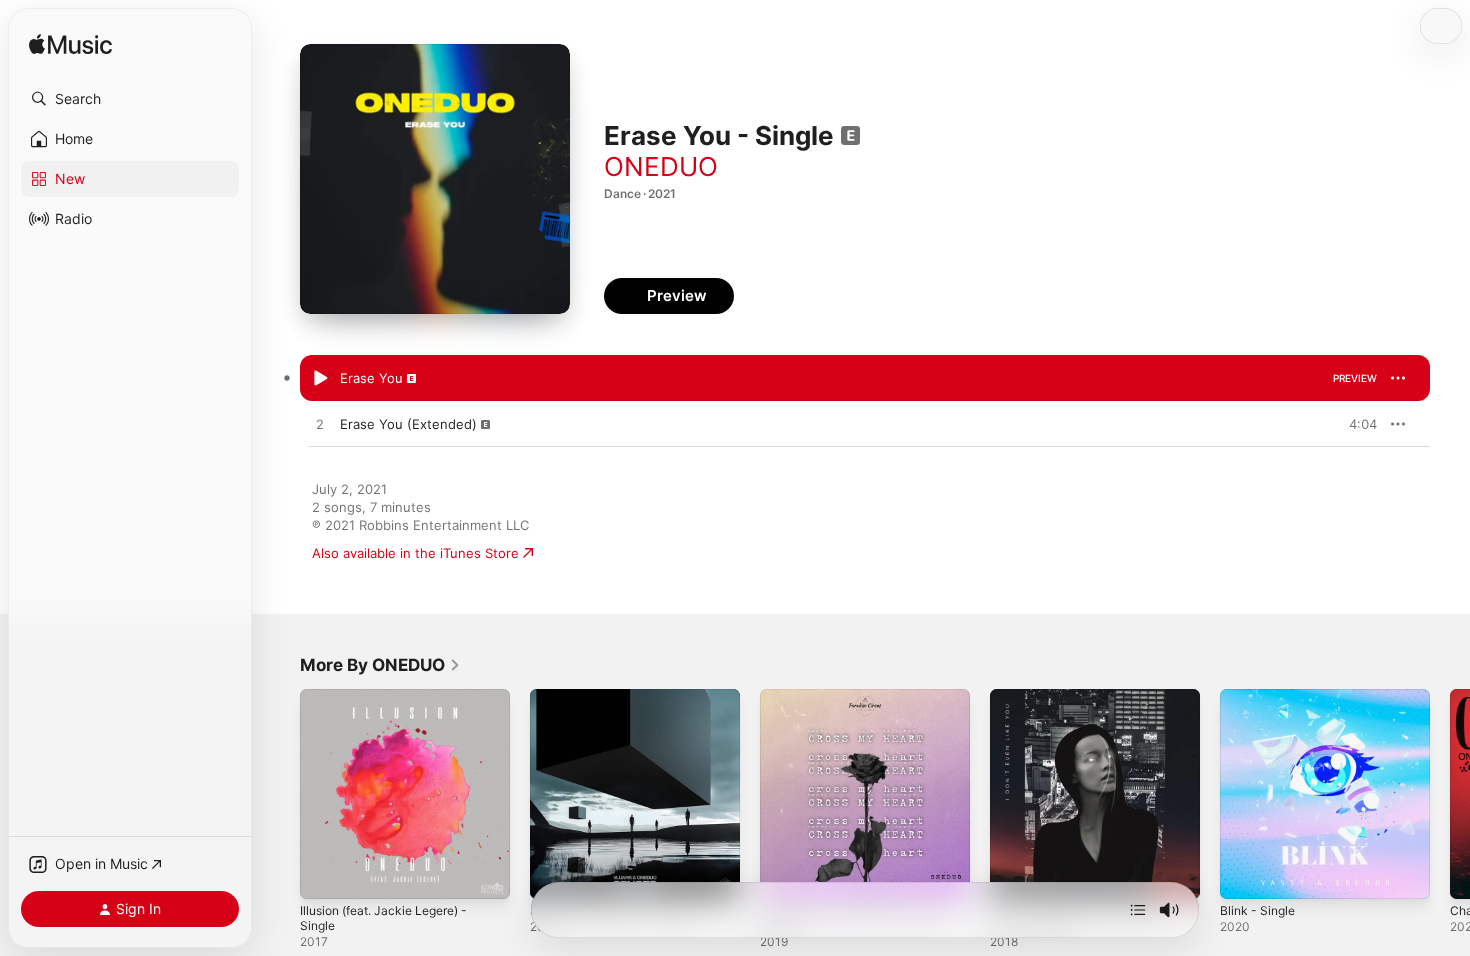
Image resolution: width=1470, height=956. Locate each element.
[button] (130, 99)
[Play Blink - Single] (1245, 874)
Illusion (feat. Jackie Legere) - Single (393, 705)
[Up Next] (1138, 910)
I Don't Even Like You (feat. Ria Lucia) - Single (1086, 705)
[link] (380, 665)
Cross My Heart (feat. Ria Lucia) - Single (864, 705)
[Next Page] (1450, 794)
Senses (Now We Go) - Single (623, 697)
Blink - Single (1260, 697)
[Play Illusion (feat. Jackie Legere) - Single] (325, 874)
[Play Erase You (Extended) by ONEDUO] (320, 425)
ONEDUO (661, 166)
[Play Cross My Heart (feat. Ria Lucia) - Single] (785, 874)
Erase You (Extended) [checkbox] (408, 424)
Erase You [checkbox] (371, 378)
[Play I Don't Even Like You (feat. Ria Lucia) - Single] (1015, 874)
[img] (70, 45)
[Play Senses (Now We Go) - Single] (555, 874)
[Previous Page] (280, 794)
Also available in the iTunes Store (415, 553)
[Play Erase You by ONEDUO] (320, 379)
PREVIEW (1355, 378)
